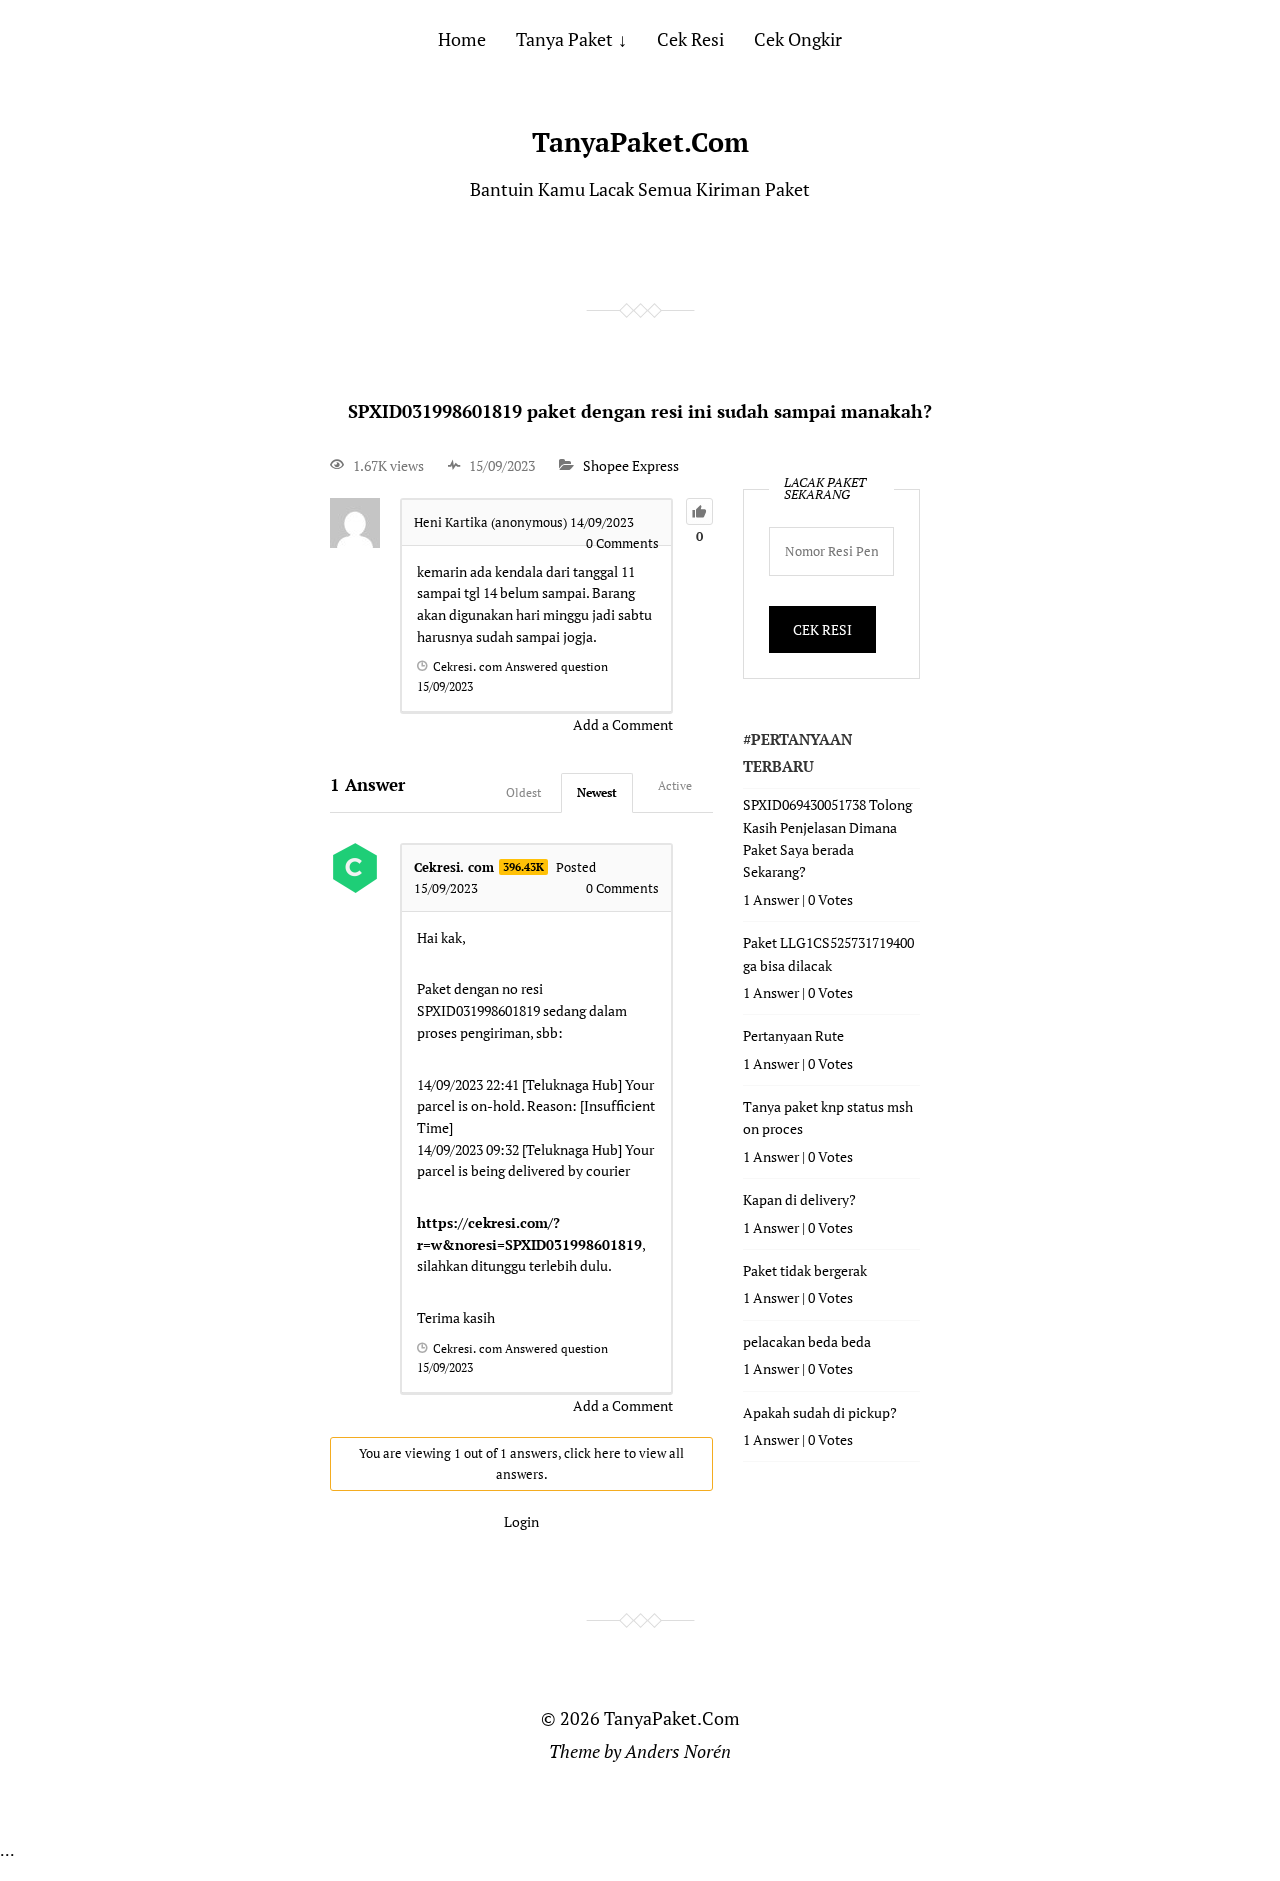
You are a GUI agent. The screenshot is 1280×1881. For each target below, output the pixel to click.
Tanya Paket (564, 39)
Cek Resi (690, 39)
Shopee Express (631, 465)
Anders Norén (678, 1751)
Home (462, 39)
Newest (597, 792)
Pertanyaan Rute (793, 1035)
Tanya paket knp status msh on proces (828, 1117)
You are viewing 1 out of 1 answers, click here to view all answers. (521, 1463)
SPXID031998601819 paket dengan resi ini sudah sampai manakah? (640, 411)
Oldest (523, 792)
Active (675, 785)
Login (521, 1521)
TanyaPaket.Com (640, 142)
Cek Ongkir (798, 39)
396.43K (523, 867)
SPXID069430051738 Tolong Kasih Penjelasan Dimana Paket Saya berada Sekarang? (827, 838)
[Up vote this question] (699, 511)
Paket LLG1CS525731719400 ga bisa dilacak (828, 953)
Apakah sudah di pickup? (820, 1412)
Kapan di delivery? (799, 1199)
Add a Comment (623, 724)
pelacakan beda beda (807, 1341)
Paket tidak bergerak (805, 1270)
